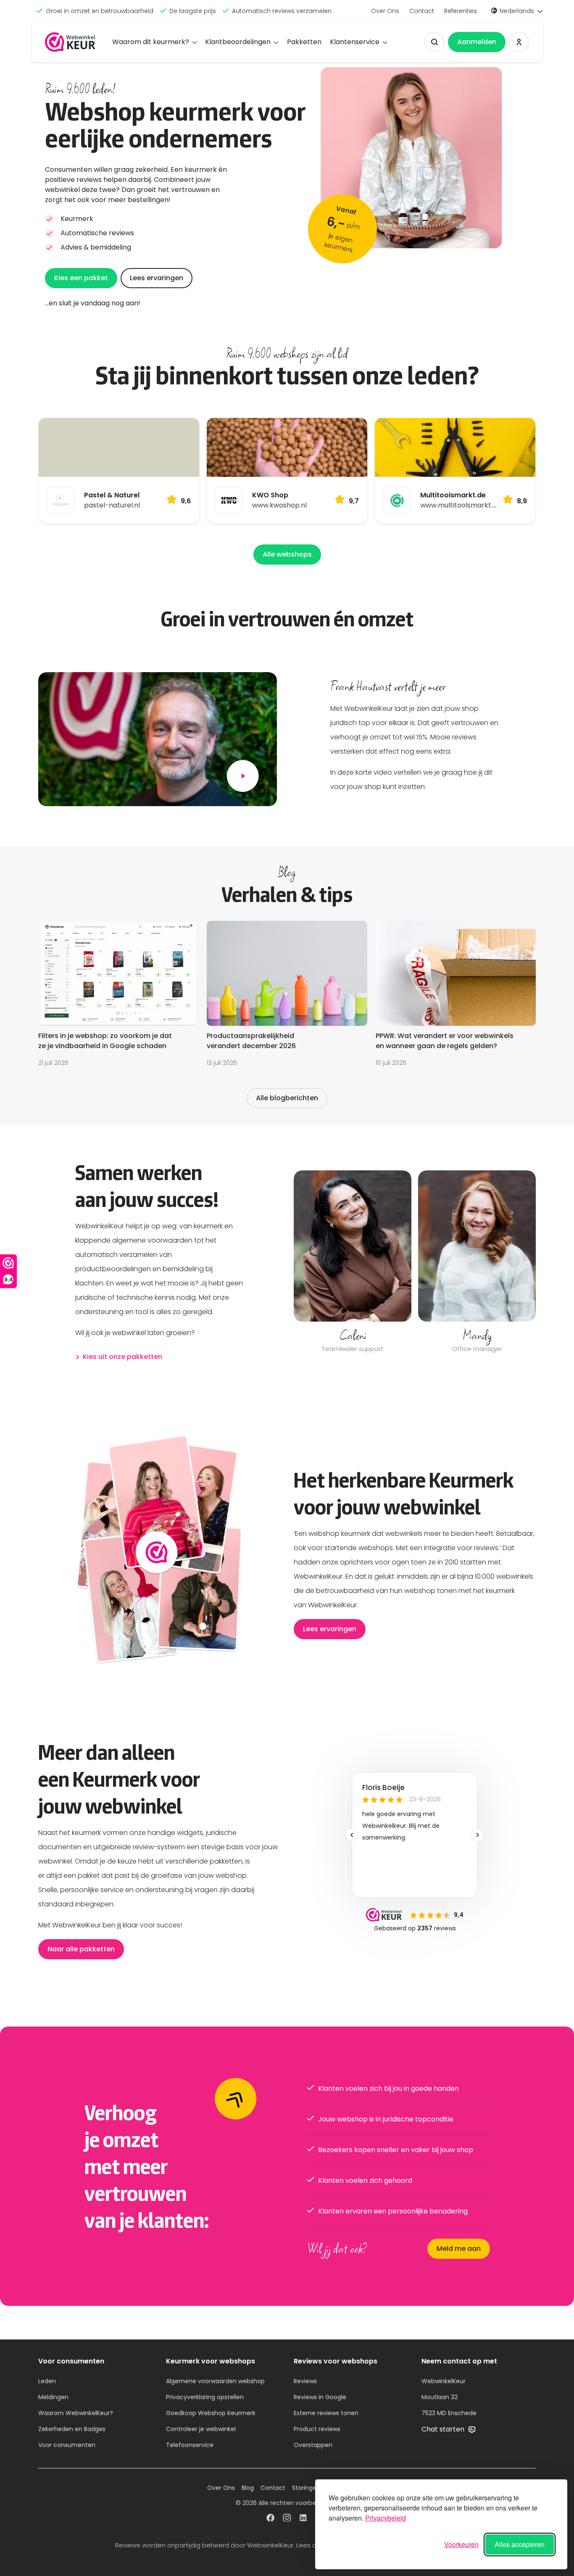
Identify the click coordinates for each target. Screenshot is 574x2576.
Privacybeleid (386, 2518)
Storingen (306, 2488)
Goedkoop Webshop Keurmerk (211, 2413)
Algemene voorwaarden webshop (215, 2381)
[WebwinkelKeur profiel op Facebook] (270, 2519)
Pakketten (304, 42)
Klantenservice (355, 42)
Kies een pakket (81, 278)
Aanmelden (477, 42)
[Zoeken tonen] (434, 42)
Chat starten (444, 2429)
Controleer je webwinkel (201, 2429)
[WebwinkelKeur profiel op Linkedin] (304, 2519)
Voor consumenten (67, 2445)
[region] (415, 1263)
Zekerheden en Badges (72, 2429)
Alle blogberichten (287, 1098)
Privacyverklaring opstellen (205, 2397)
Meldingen (53, 2397)
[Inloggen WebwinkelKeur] (519, 42)
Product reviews (317, 2429)
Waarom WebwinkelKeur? (76, 2413)
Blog (248, 2488)
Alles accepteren (520, 2544)
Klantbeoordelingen (238, 42)
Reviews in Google (320, 2397)
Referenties (461, 11)
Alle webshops (287, 554)
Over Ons (385, 11)
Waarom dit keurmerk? (151, 42)
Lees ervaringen (157, 278)
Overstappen (313, 2445)
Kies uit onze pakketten (122, 1357)
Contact (422, 11)
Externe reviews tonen (326, 2413)
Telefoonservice (190, 2445)
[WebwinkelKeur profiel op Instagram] (287, 2519)
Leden (47, 2381)
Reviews (305, 2381)
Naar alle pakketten (81, 1949)
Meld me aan (459, 2249)
